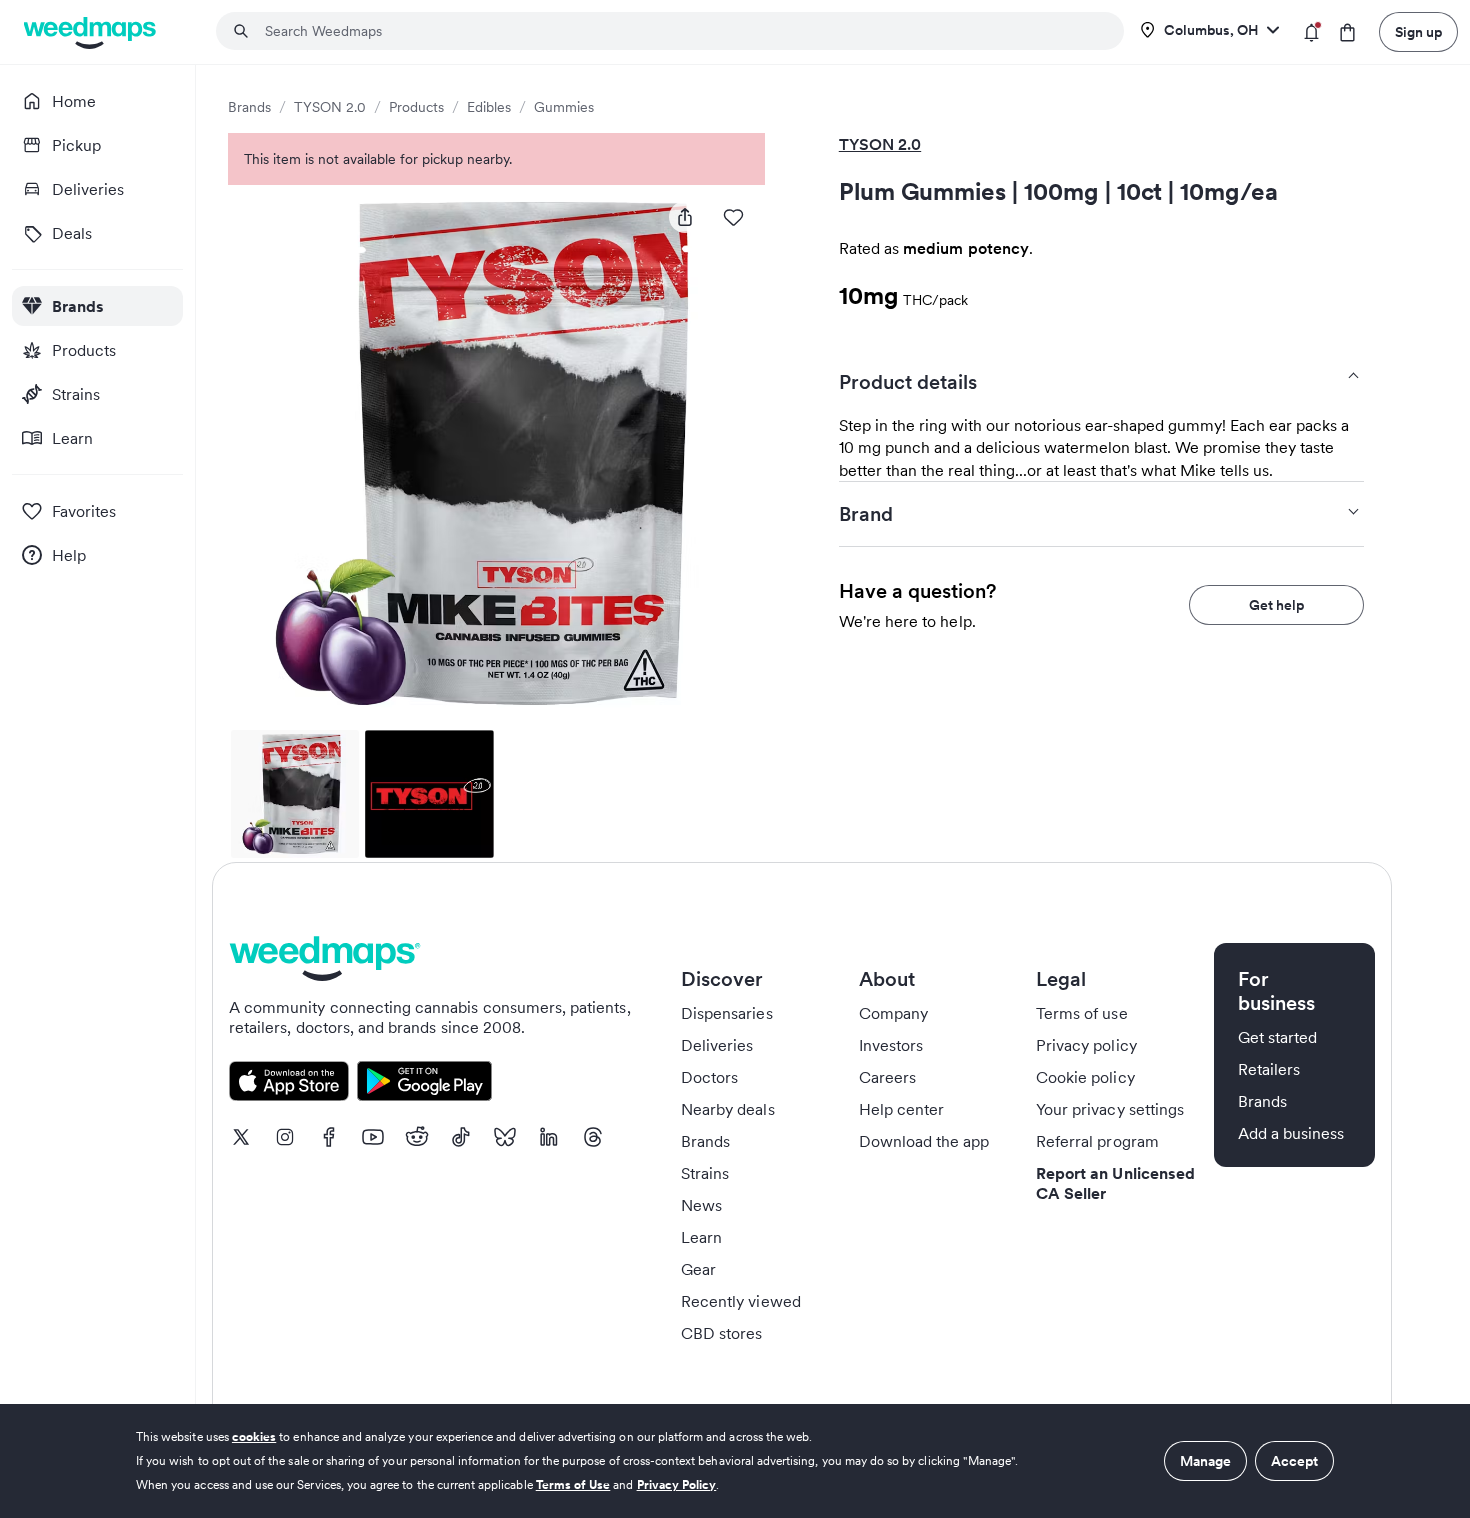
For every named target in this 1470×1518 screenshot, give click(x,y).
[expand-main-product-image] (496, 453)
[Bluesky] (505, 1137)
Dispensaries (727, 1013)
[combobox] (682, 31)
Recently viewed (741, 1301)
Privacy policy (1086, 1045)
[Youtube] (373, 1137)
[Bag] (1347, 32)
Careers (887, 1077)
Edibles (489, 107)
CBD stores (722, 1333)
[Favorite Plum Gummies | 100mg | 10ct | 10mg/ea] (733, 217)
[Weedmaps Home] (91, 32)
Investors (891, 1045)
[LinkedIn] (549, 1137)
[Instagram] (285, 1137)
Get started (1278, 1037)
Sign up (1418, 32)
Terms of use (1082, 1013)
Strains (705, 1173)
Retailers (1269, 1069)
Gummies (564, 107)
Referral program (1097, 1141)
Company (893, 1013)
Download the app (924, 1141)
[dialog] (735, 1461)
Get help (1276, 605)
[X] (241, 1137)
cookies (254, 1436)
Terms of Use (573, 1484)
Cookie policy (1085, 1077)
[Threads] (593, 1137)
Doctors (709, 1077)
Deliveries (717, 1045)
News (701, 1205)
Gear (698, 1269)
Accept (1294, 1461)
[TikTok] (461, 1137)
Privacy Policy (677, 1484)
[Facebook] (329, 1137)
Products (416, 107)
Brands (249, 107)
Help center (902, 1109)
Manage (1205, 1461)
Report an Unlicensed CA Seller (1115, 1183)
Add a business (1291, 1133)
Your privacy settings (1110, 1109)
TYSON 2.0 (330, 107)
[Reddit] (417, 1137)
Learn (701, 1237)
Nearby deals (728, 1109)
